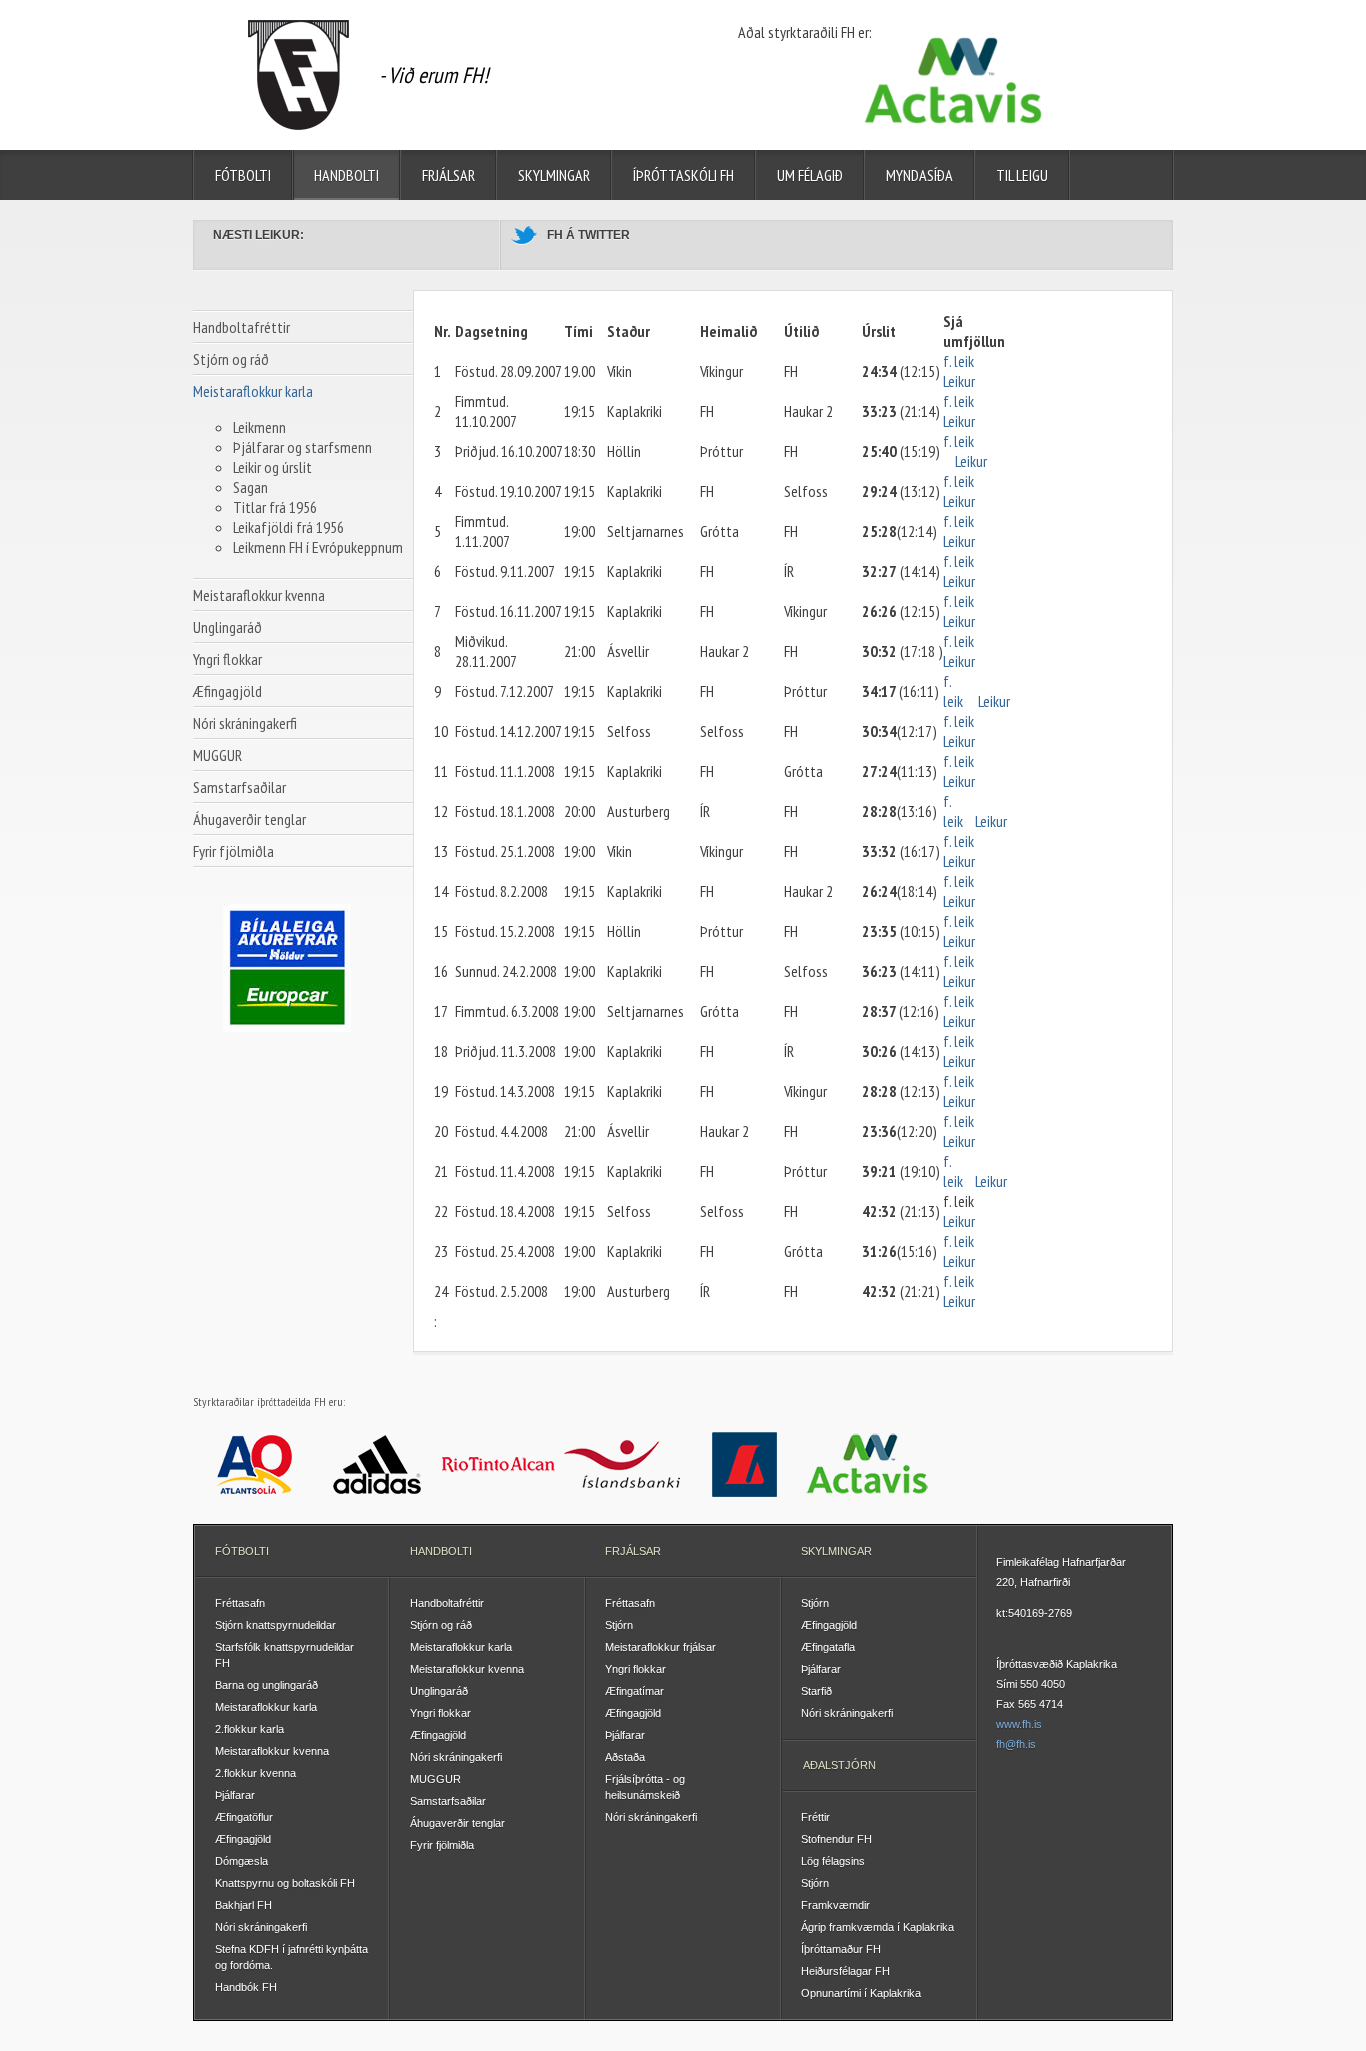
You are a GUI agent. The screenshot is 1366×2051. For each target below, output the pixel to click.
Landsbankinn (744, 1464)
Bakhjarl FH (243, 1905)
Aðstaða (625, 1757)
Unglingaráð (227, 627)
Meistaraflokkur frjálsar (660, 1647)
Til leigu (1022, 175)
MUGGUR (217, 755)
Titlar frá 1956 (275, 507)
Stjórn (619, 1625)
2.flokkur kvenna (255, 1773)
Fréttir (815, 1817)
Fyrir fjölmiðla (233, 851)
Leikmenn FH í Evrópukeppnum (318, 547)
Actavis (867, 1464)
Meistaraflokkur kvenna (259, 595)
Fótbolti (243, 175)
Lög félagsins (833, 1861)
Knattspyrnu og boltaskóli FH (285, 1883)
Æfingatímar (634, 1691)
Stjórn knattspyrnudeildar (275, 1625)
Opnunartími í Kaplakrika (861, 1993)
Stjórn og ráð (231, 359)
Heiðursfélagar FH (845, 1971)
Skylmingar (554, 175)
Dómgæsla (241, 1861)
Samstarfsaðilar (239, 787)
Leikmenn (259, 427)
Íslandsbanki (622, 1464)
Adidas (377, 1464)
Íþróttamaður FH (841, 1949)
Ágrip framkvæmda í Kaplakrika (877, 1927)
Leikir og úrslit (272, 467)
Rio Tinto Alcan (499, 1464)
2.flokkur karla (249, 1729)
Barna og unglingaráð (266, 1685)
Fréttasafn (240, 1603)
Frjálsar (448, 175)
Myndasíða (919, 175)
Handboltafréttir (241, 327)
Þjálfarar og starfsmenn (302, 447)
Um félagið (810, 175)
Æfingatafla (828, 1647)
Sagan (250, 487)
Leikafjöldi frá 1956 (288, 527)
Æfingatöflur (244, 1817)
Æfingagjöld (227, 691)
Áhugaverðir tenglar (249, 819)
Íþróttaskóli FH (683, 175)
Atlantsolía (254, 1464)
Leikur (959, 381)
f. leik (960, 361)
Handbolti (346, 175)
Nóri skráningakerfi (245, 723)
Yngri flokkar (227, 659)
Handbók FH (246, 1987)
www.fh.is (1019, 1724)
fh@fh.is (1016, 1744)
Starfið (816, 1691)
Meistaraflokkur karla (253, 391)
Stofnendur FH (836, 1839)
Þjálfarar (235, 1795)
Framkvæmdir (835, 1905)
